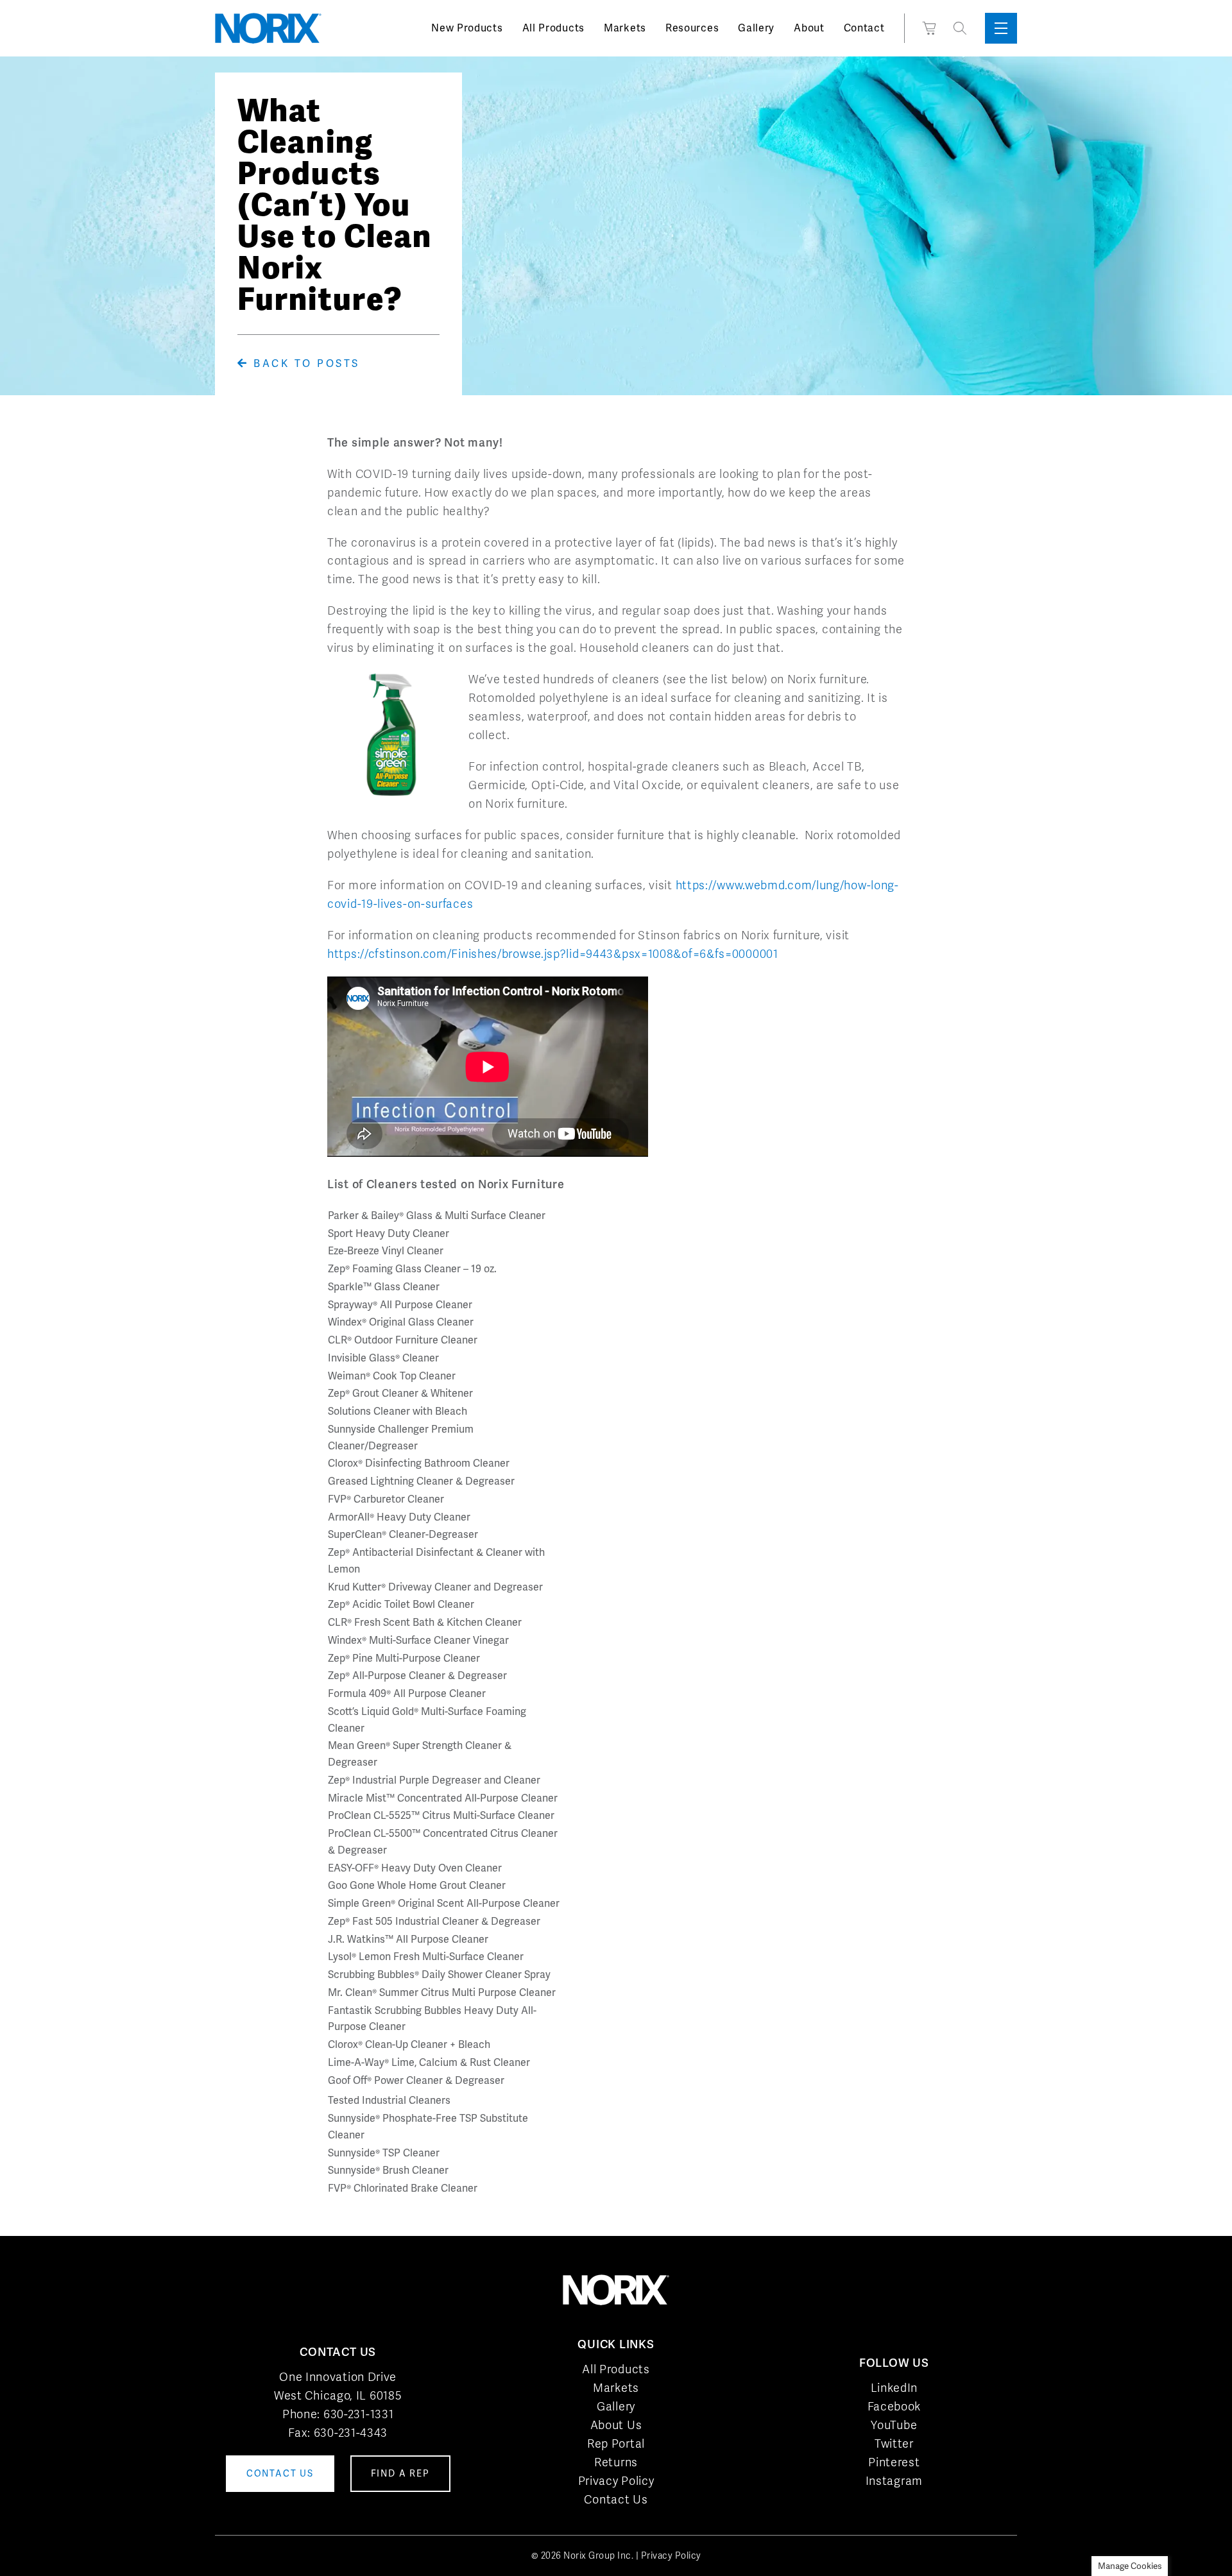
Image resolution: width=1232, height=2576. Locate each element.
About (809, 28)
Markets (625, 28)
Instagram (894, 2481)
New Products (467, 28)
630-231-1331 (358, 2414)
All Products (553, 28)
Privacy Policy (616, 2481)
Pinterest (894, 2462)
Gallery (756, 28)
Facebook (894, 2406)
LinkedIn (894, 2388)
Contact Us (616, 2499)
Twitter (894, 2444)
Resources (692, 28)
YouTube (894, 2425)
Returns (616, 2462)
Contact (864, 28)
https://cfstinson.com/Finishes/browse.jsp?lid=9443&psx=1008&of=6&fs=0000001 (553, 954)
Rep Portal (616, 2444)
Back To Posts (304, 363)
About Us (616, 2425)
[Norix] (268, 28)
